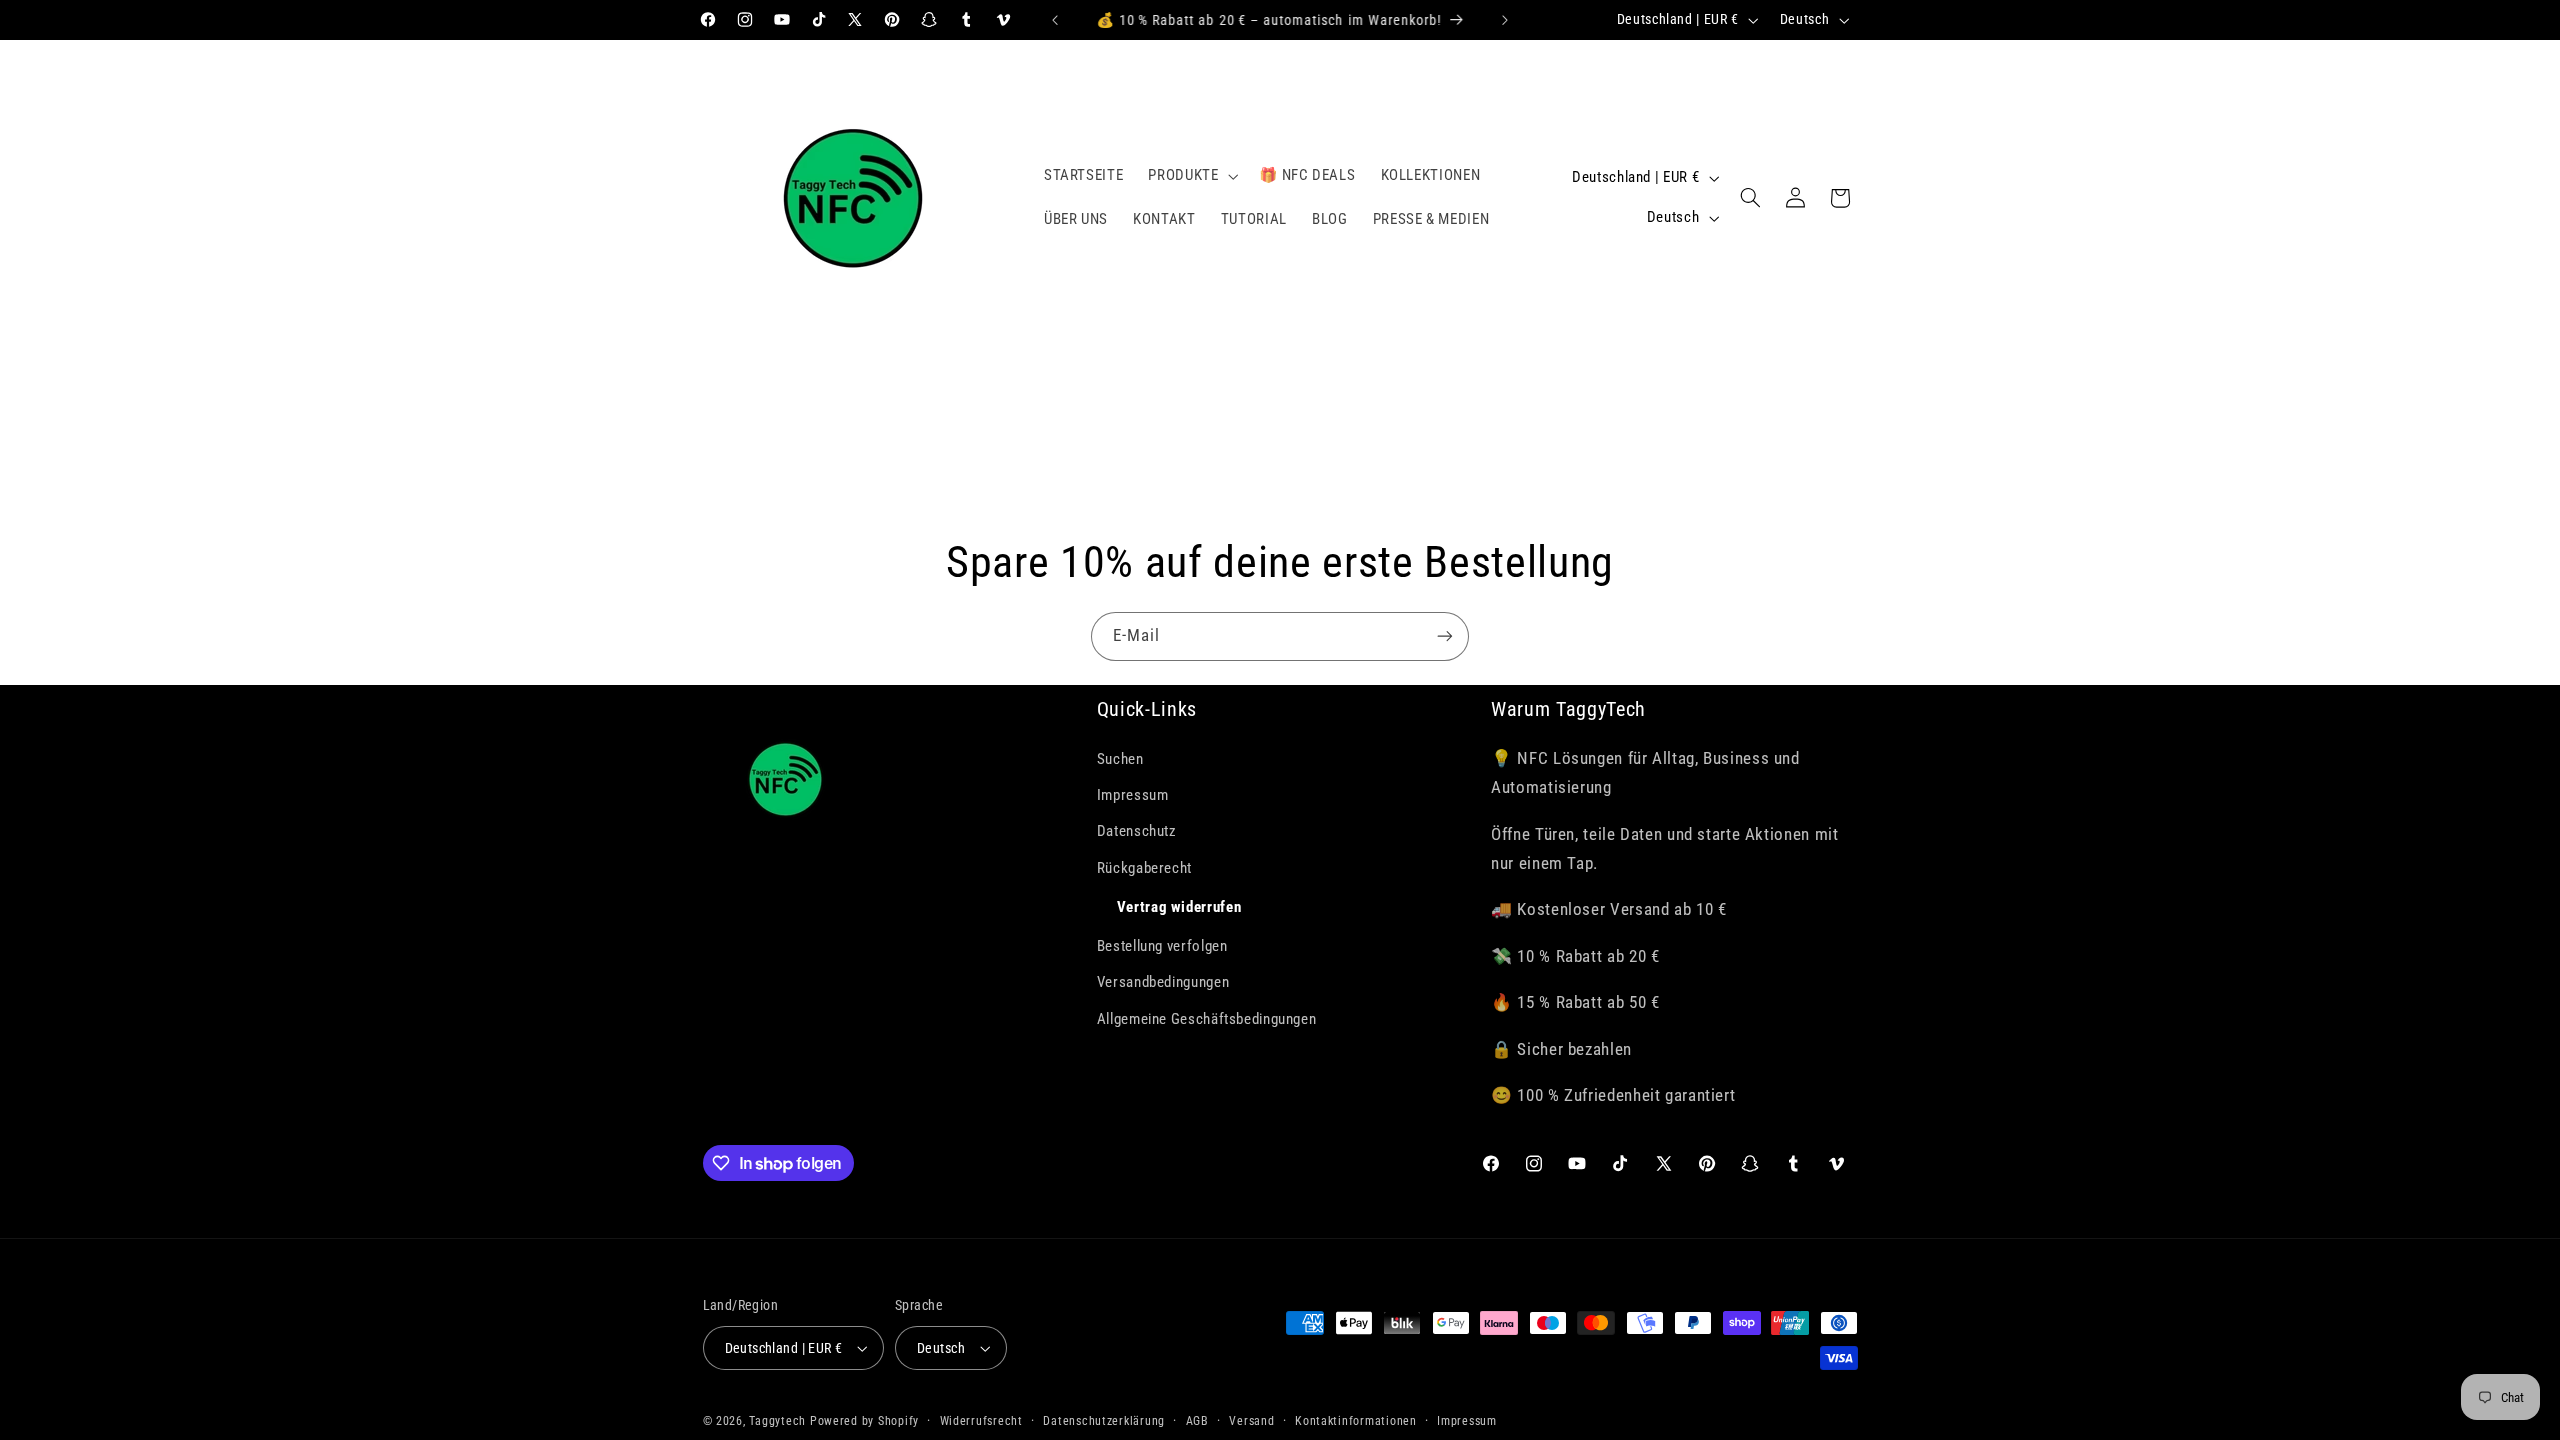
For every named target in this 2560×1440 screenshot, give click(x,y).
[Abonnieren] (1445, 636)
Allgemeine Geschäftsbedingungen (1207, 1019)
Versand (1251, 1421)
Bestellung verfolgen (1162, 946)
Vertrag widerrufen (1179, 907)
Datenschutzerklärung (1104, 1421)
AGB (1197, 1421)
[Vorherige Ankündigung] (1055, 20)
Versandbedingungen (1163, 982)
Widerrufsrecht (981, 1421)
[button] (1191, 176)
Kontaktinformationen (1356, 1421)
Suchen (1120, 759)
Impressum (1133, 795)
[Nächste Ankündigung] (1505, 20)
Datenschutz (1137, 831)
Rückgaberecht (1144, 868)
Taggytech (777, 1421)
